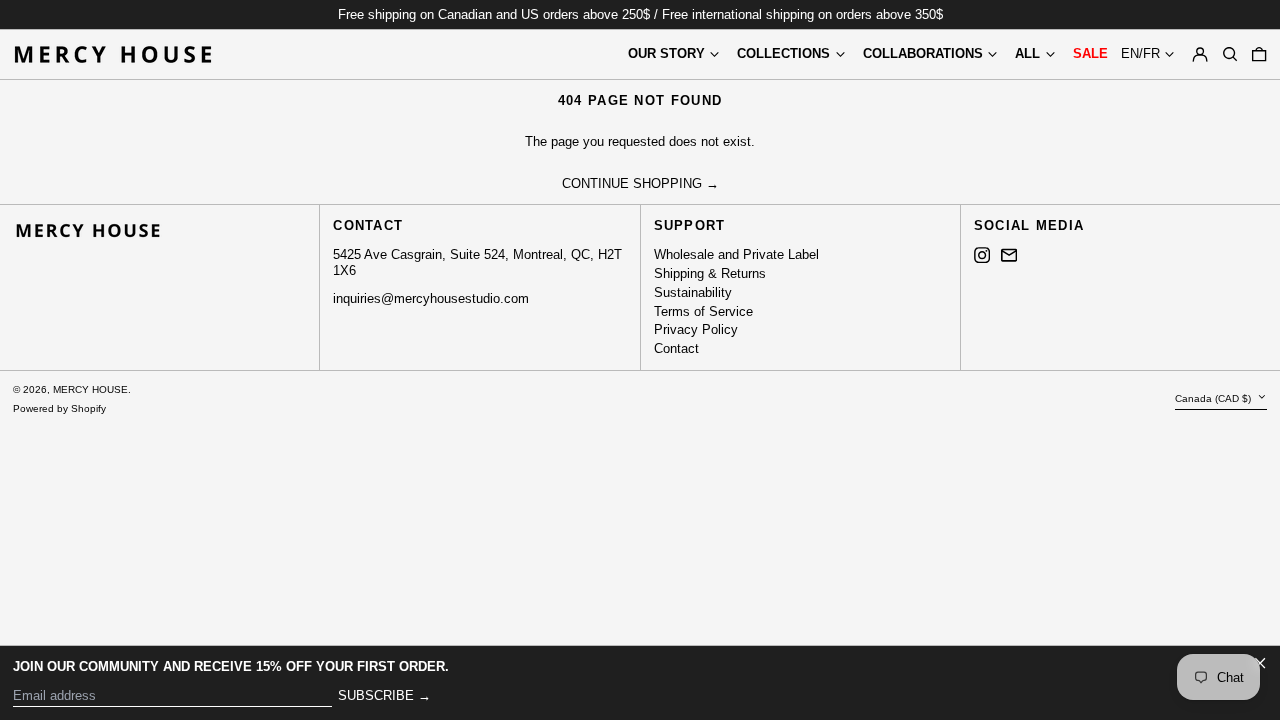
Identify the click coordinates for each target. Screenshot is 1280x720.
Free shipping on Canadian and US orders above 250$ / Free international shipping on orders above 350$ (640, 14)
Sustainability (693, 292)
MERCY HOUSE (90, 389)
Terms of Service (703, 311)
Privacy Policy (696, 329)
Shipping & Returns (710, 273)
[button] (1230, 54)
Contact (676, 348)
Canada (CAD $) (1214, 398)
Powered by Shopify (59, 408)
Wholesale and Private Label (736, 254)
